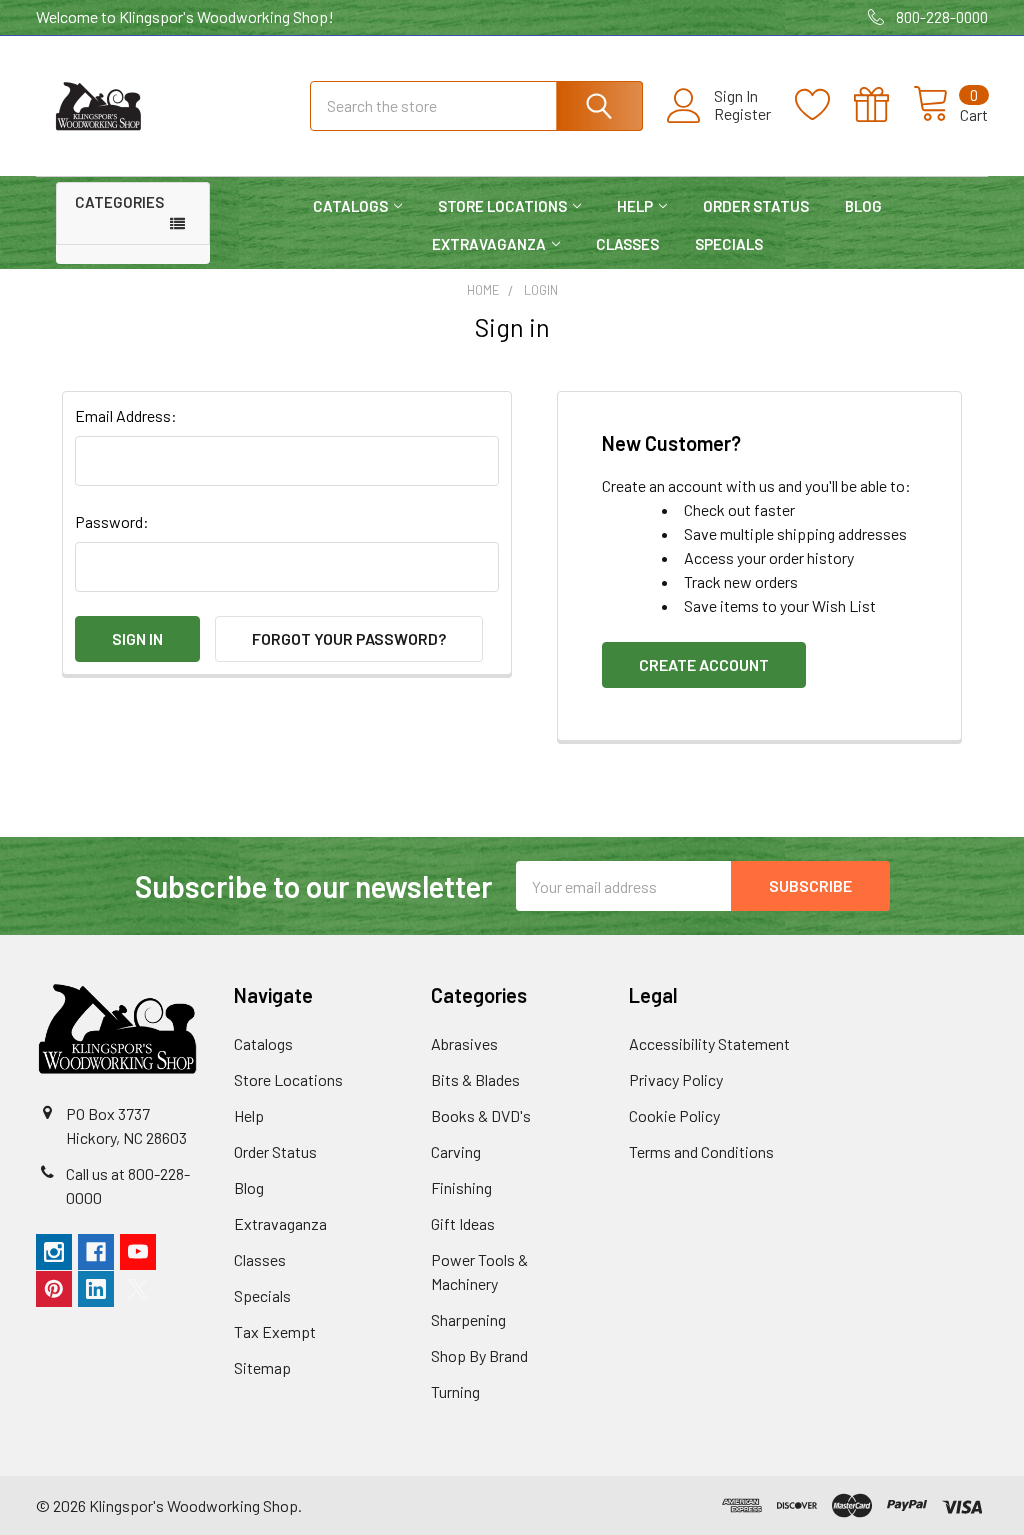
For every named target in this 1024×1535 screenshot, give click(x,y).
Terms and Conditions (701, 1151)
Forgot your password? (349, 638)
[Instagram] (54, 1252)
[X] (138, 1289)
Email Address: (126, 415)
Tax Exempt (275, 1331)
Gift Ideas (463, 1223)
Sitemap (262, 1367)
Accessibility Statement (709, 1043)
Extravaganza (489, 244)
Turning (455, 1391)
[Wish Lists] (824, 105)
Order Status (756, 206)
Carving (456, 1151)
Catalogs (350, 206)
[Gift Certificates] (883, 105)
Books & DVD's (481, 1115)
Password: (112, 521)
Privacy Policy (676, 1079)
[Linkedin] (96, 1289)
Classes (627, 244)
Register (742, 114)
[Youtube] (138, 1252)
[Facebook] (96, 1252)
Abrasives (464, 1043)
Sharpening (468, 1319)
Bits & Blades (475, 1079)
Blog (863, 206)
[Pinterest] (54, 1289)
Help (635, 206)
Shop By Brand (479, 1355)
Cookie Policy (674, 1115)
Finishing (461, 1187)
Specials (729, 244)
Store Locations (502, 206)
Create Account (704, 664)
